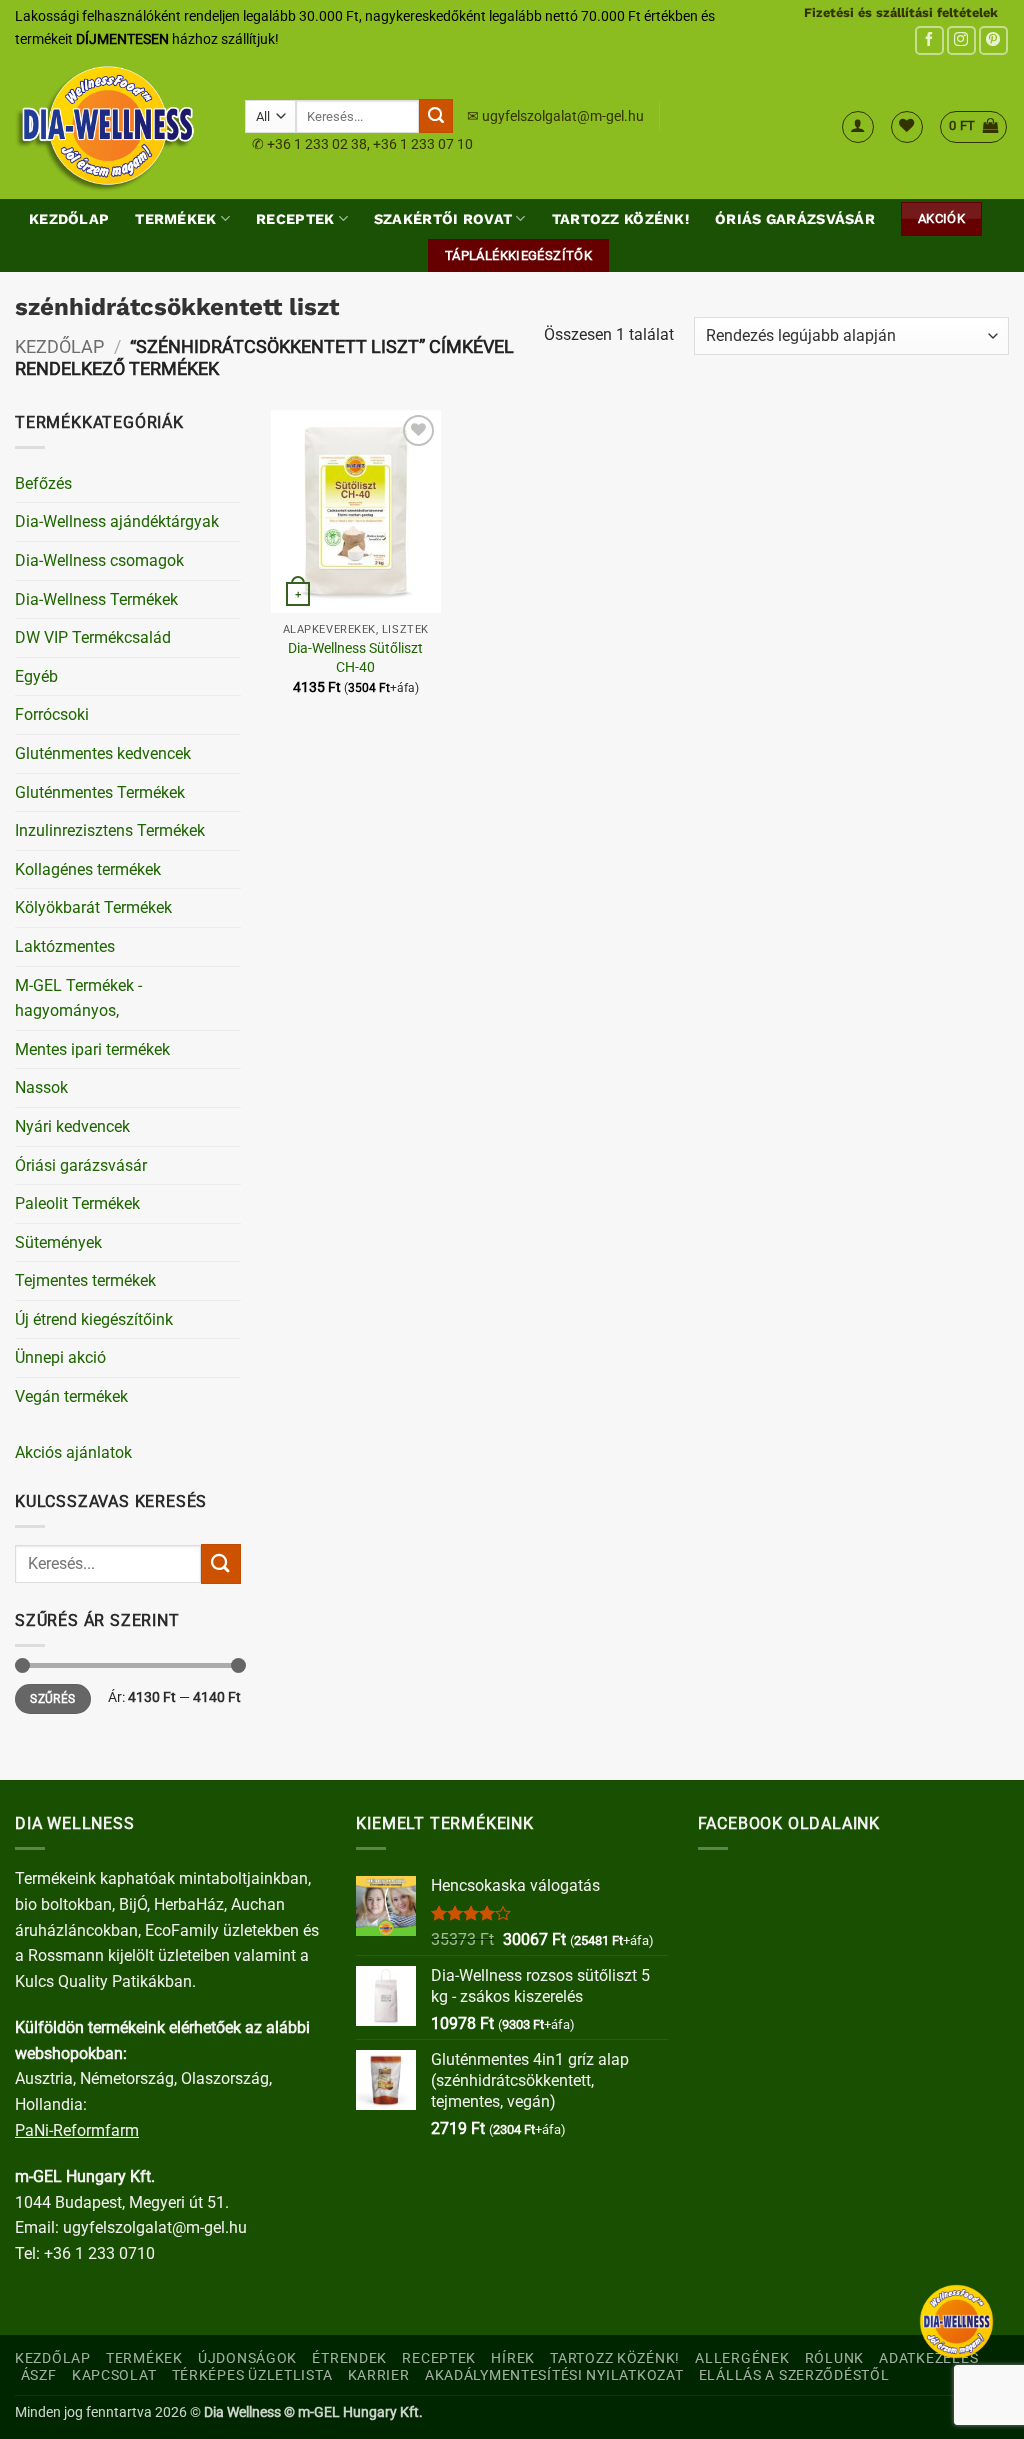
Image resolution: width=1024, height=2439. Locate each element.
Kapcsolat (114, 2375)
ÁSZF (39, 2375)
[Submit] (436, 116)
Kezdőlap (69, 219)
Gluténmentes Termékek (100, 792)
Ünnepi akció (60, 1357)
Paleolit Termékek (77, 1203)
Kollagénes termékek (88, 869)
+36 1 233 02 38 (317, 144)
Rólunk (834, 2358)
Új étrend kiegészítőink (94, 1319)
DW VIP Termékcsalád (93, 637)
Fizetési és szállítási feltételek (901, 12)
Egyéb (36, 676)
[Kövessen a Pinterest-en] (993, 40)
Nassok (41, 1087)
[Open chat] (956, 2321)
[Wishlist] (907, 127)
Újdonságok (247, 2358)
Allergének (742, 2358)
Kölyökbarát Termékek (93, 907)
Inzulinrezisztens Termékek (110, 830)
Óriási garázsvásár (81, 1165)
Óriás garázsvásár (795, 219)
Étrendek (349, 2358)
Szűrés (52, 1699)
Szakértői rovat (443, 219)
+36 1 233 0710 (99, 2253)
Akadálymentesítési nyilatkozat (554, 2375)
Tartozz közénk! (620, 219)
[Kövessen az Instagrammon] (961, 40)
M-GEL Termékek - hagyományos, (78, 998)
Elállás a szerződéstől (794, 2375)
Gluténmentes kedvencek (103, 753)
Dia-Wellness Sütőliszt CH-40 (355, 658)
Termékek (175, 219)
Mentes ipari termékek (92, 1049)
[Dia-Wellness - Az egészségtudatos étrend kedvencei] (115, 127)
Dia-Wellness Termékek (96, 599)
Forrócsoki (52, 714)
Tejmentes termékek (85, 1280)
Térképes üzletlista (252, 2375)
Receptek (295, 219)
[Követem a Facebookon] (929, 40)
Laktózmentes (65, 946)
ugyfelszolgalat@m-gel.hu (563, 116)
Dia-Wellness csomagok (99, 560)
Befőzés (43, 483)
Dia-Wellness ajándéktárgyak (117, 521)
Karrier (379, 2375)
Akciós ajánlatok (73, 1452)
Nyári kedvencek (72, 1126)
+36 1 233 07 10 (423, 144)
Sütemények (58, 1242)
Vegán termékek (71, 1396)
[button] (858, 127)
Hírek (513, 2358)
